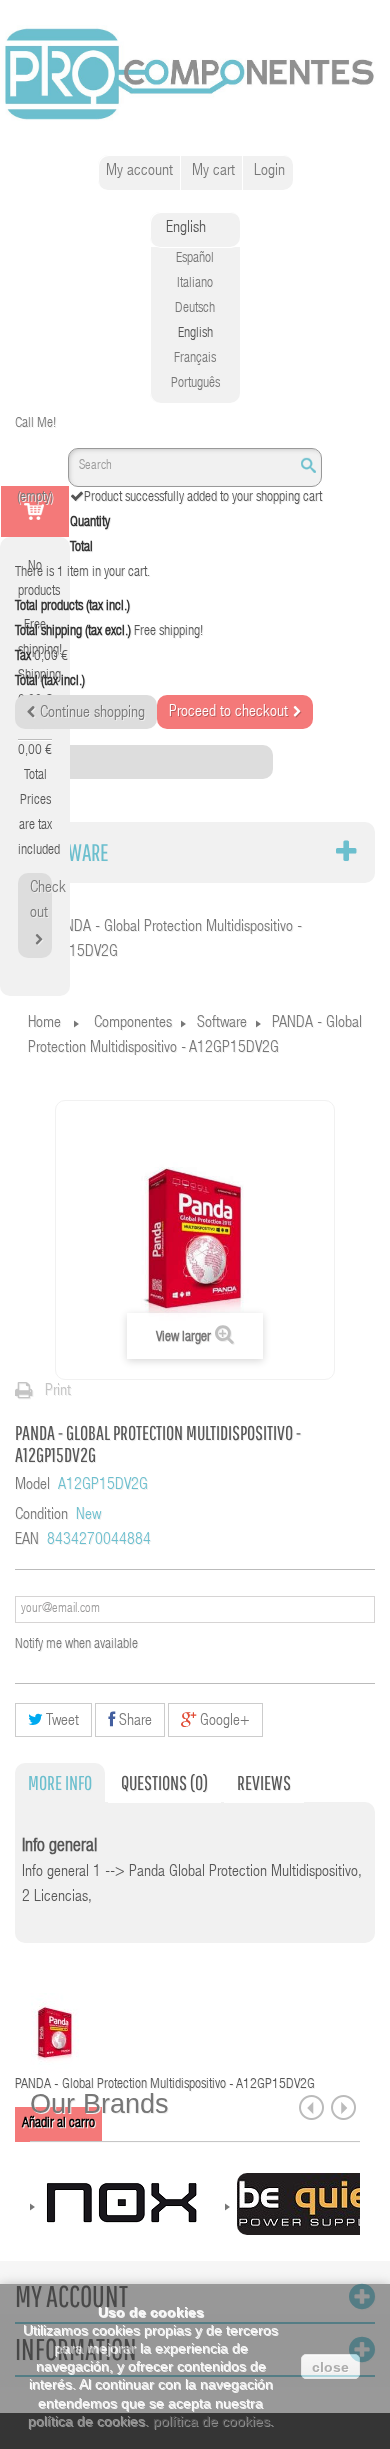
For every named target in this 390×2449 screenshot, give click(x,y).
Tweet (61, 1722)
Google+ (223, 1722)
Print (58, 1392)
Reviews (264, 1782)
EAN (27, 1541)
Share (133, 1722)
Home (44, 1024)
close (330, 2367)
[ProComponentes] (195, 75)
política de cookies (211, 2421)
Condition (41, 1516)
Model (32, 1486)
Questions (164, 1782)
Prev (311, 2107)
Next (343, 2107)
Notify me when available (76, 1645)
